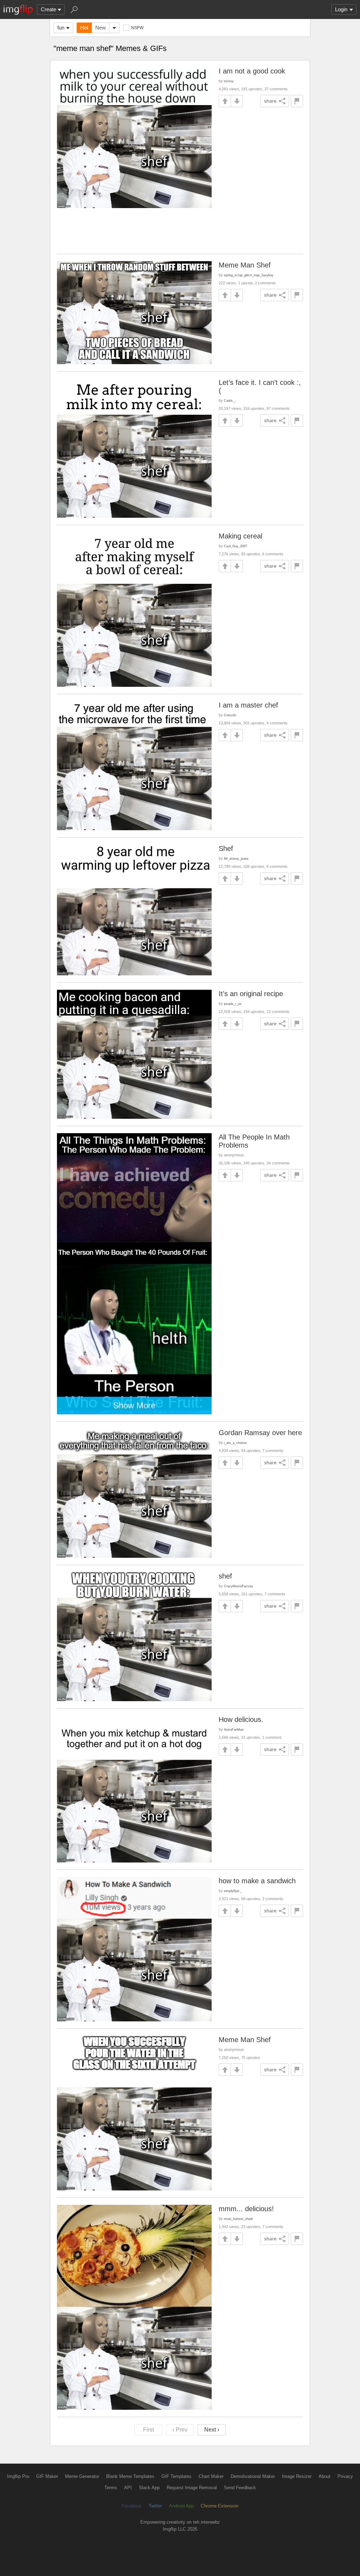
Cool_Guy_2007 (236, 546)
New (101, 28)
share (270, 101)
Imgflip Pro (18, 2476)
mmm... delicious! (246, 2209)
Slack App (149, 2488)
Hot (84, 28)
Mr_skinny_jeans (236, 858)
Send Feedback (240, 2488)
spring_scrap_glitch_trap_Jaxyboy (249, 275)
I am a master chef (248, 705)
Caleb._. (230, 401)
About (324, 2476)
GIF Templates (176, 2476)
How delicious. (241, 1719)
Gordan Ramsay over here (260, 1433)
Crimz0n (230, 715)
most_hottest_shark (239, 2219)
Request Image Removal (192, 2488)
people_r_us (233, 1004)
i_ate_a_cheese (235, 1443)
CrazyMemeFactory (239, 1586)
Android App (181, 2506)
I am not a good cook (252, 71)
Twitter (155, 2506)
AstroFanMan (234, 1729)
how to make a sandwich (257, 1881)
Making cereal (240, 536)
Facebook (132, 2506)
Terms (111, 2488)
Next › (212, 2430)
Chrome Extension (220, 2506)
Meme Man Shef (245, 265)
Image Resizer (297, 2476)
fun (61, 28)
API (128, 2488)
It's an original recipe (251, 994)
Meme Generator (82, 2476)
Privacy (345, 2476)
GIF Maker (47, 2476)
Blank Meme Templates (130, 2476)
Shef (226, 848)
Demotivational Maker (253, 2476)
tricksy (229, 81)
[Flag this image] (297, 101)
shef (225, 1576)
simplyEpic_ (233, 1891)
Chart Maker (211, 2476)
